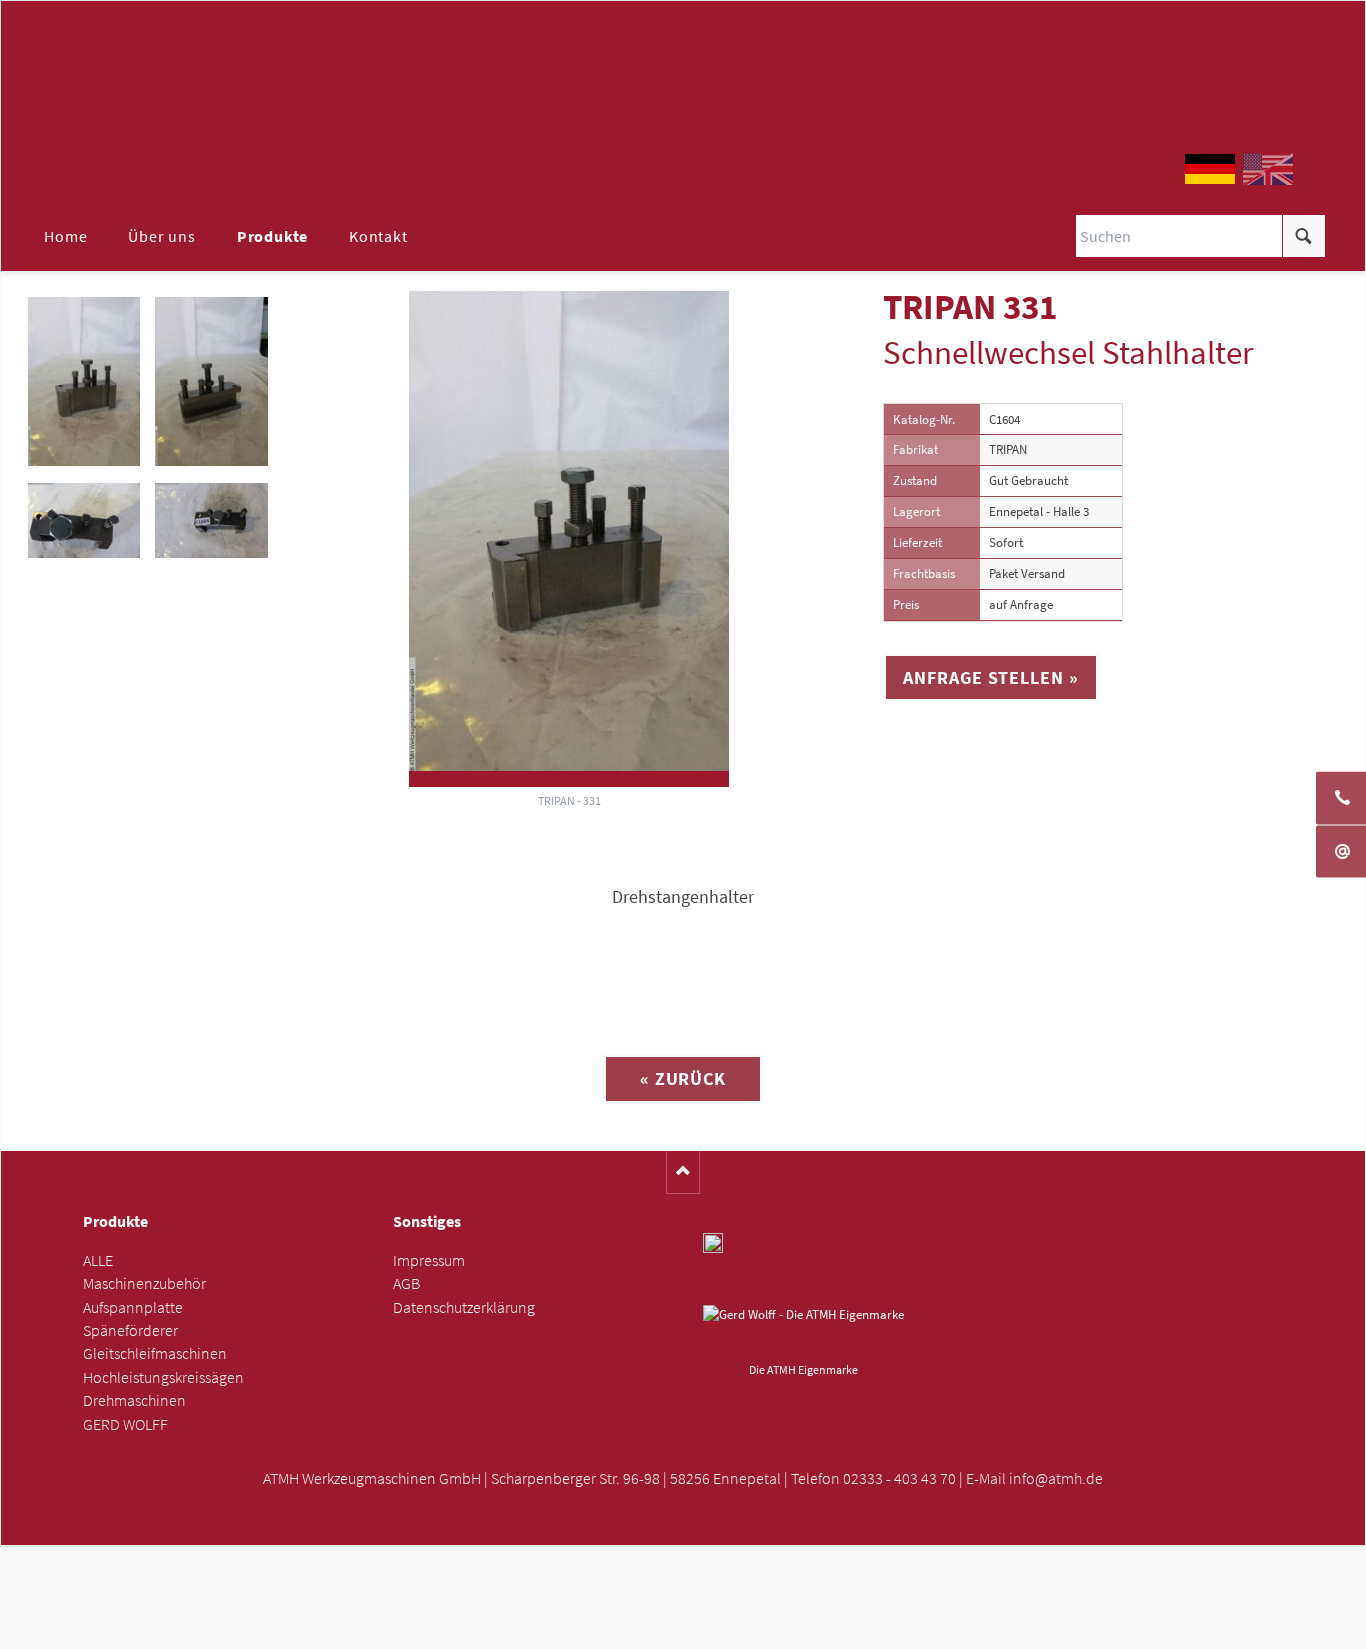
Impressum (429, 1260)
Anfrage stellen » (990, 677)
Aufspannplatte (133, 1307)
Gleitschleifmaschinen (155, 1353)
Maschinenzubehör (144, 1283)
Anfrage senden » (683, 1626)
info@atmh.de (1056, 1478)
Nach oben (683, 1172)
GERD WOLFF (125, 1424)
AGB (406, 1283)
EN (1268, 169)
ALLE (98, 1260)
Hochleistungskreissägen (163, 1377)
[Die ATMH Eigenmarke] (803, 1330)
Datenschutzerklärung (464, 1307)
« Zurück (683, 1078)
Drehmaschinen (134, 1400)
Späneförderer (130, 1330)
